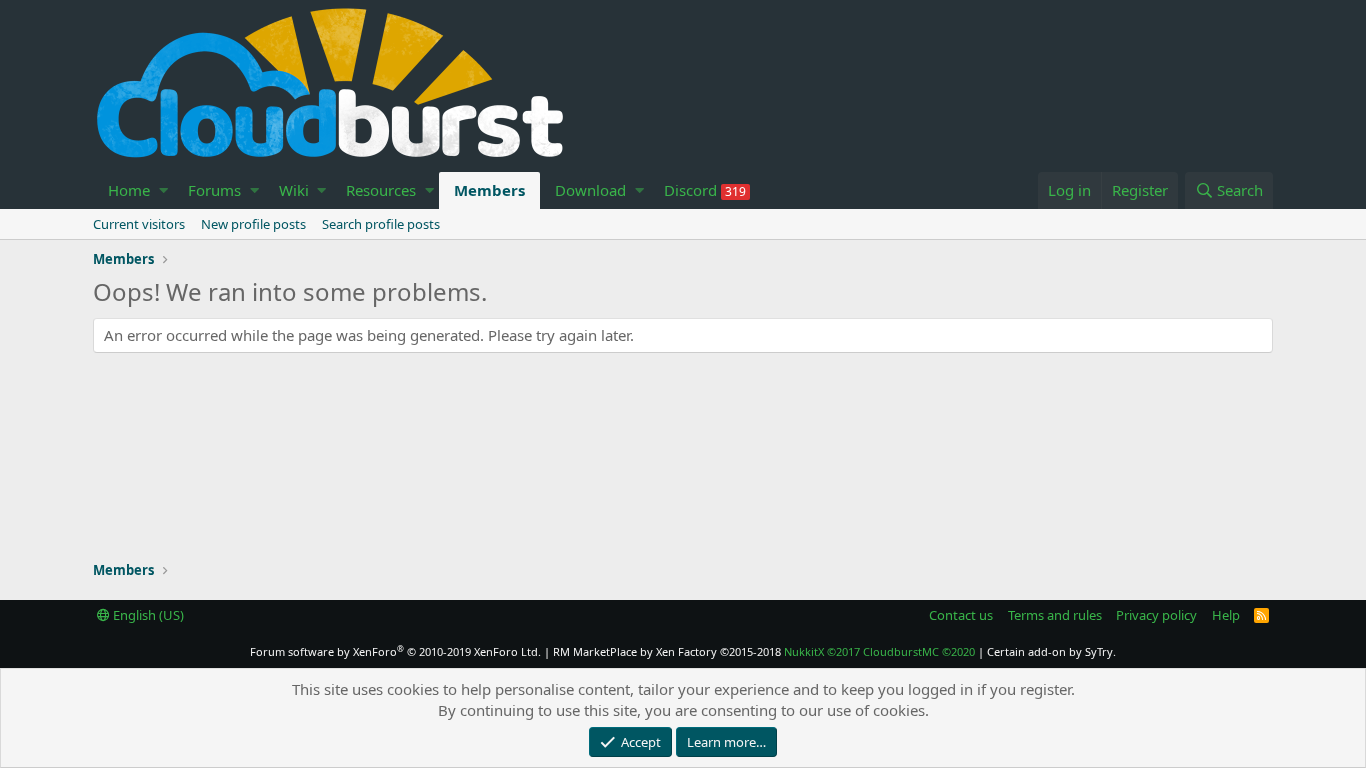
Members (489, 190)
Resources (381, 190)
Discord (705, 190)
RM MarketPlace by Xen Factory (667, 651)
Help (1226, 615)
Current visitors (139, 224)
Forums (214, 190)
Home (129, 190)
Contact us (961, 615)
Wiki (294, 190)
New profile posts (253, 224)
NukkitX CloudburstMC (879, 651)
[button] (163, 190)
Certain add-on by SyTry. (1051, 651)
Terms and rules (1055, 615)
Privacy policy (1156, 615)
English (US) (147, 615)
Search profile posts (381, 224)
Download (590, 190)
